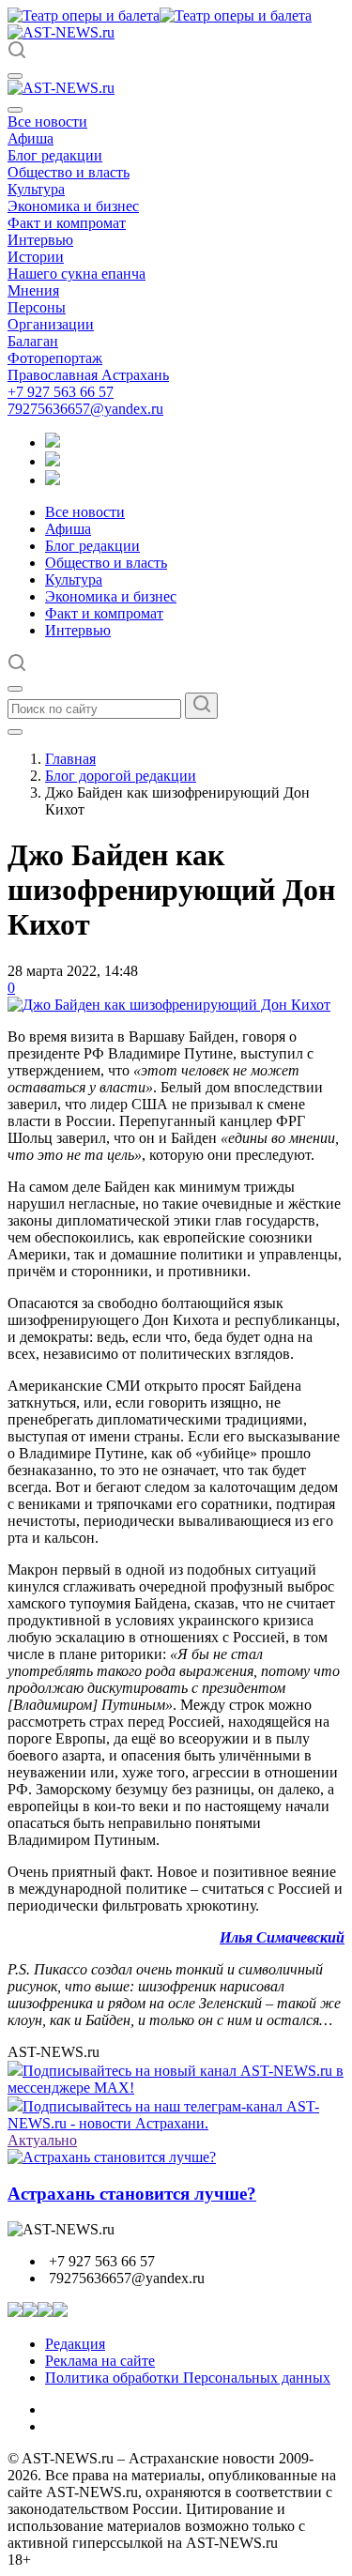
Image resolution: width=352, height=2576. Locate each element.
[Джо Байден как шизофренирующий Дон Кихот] (169, 1005)
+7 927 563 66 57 (61, 392)
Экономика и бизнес (73, 206)
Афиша (31, 138)
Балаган (33, 341)
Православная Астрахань (88, 375)
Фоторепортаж (55, 358)
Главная (70, 759)
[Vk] (53, 480)
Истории (36, 257)
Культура (36, 189)
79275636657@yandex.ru (85, 409)
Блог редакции (55, 155)
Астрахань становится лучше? (132, 2194)
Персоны (37, 307)
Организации (51, 324)
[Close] (15, 110)
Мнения (33, 290)
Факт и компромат (67, 223)
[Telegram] (53, 442)
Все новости (47, 122)
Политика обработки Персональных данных (188, 2378)
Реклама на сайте (100, 2361)
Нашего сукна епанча (77, 274)
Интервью (40, 240)
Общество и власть (69, 172)
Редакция (75, 2344)
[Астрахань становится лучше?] (112, 2157)
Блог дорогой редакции (121, 776)
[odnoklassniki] (53, 461)
